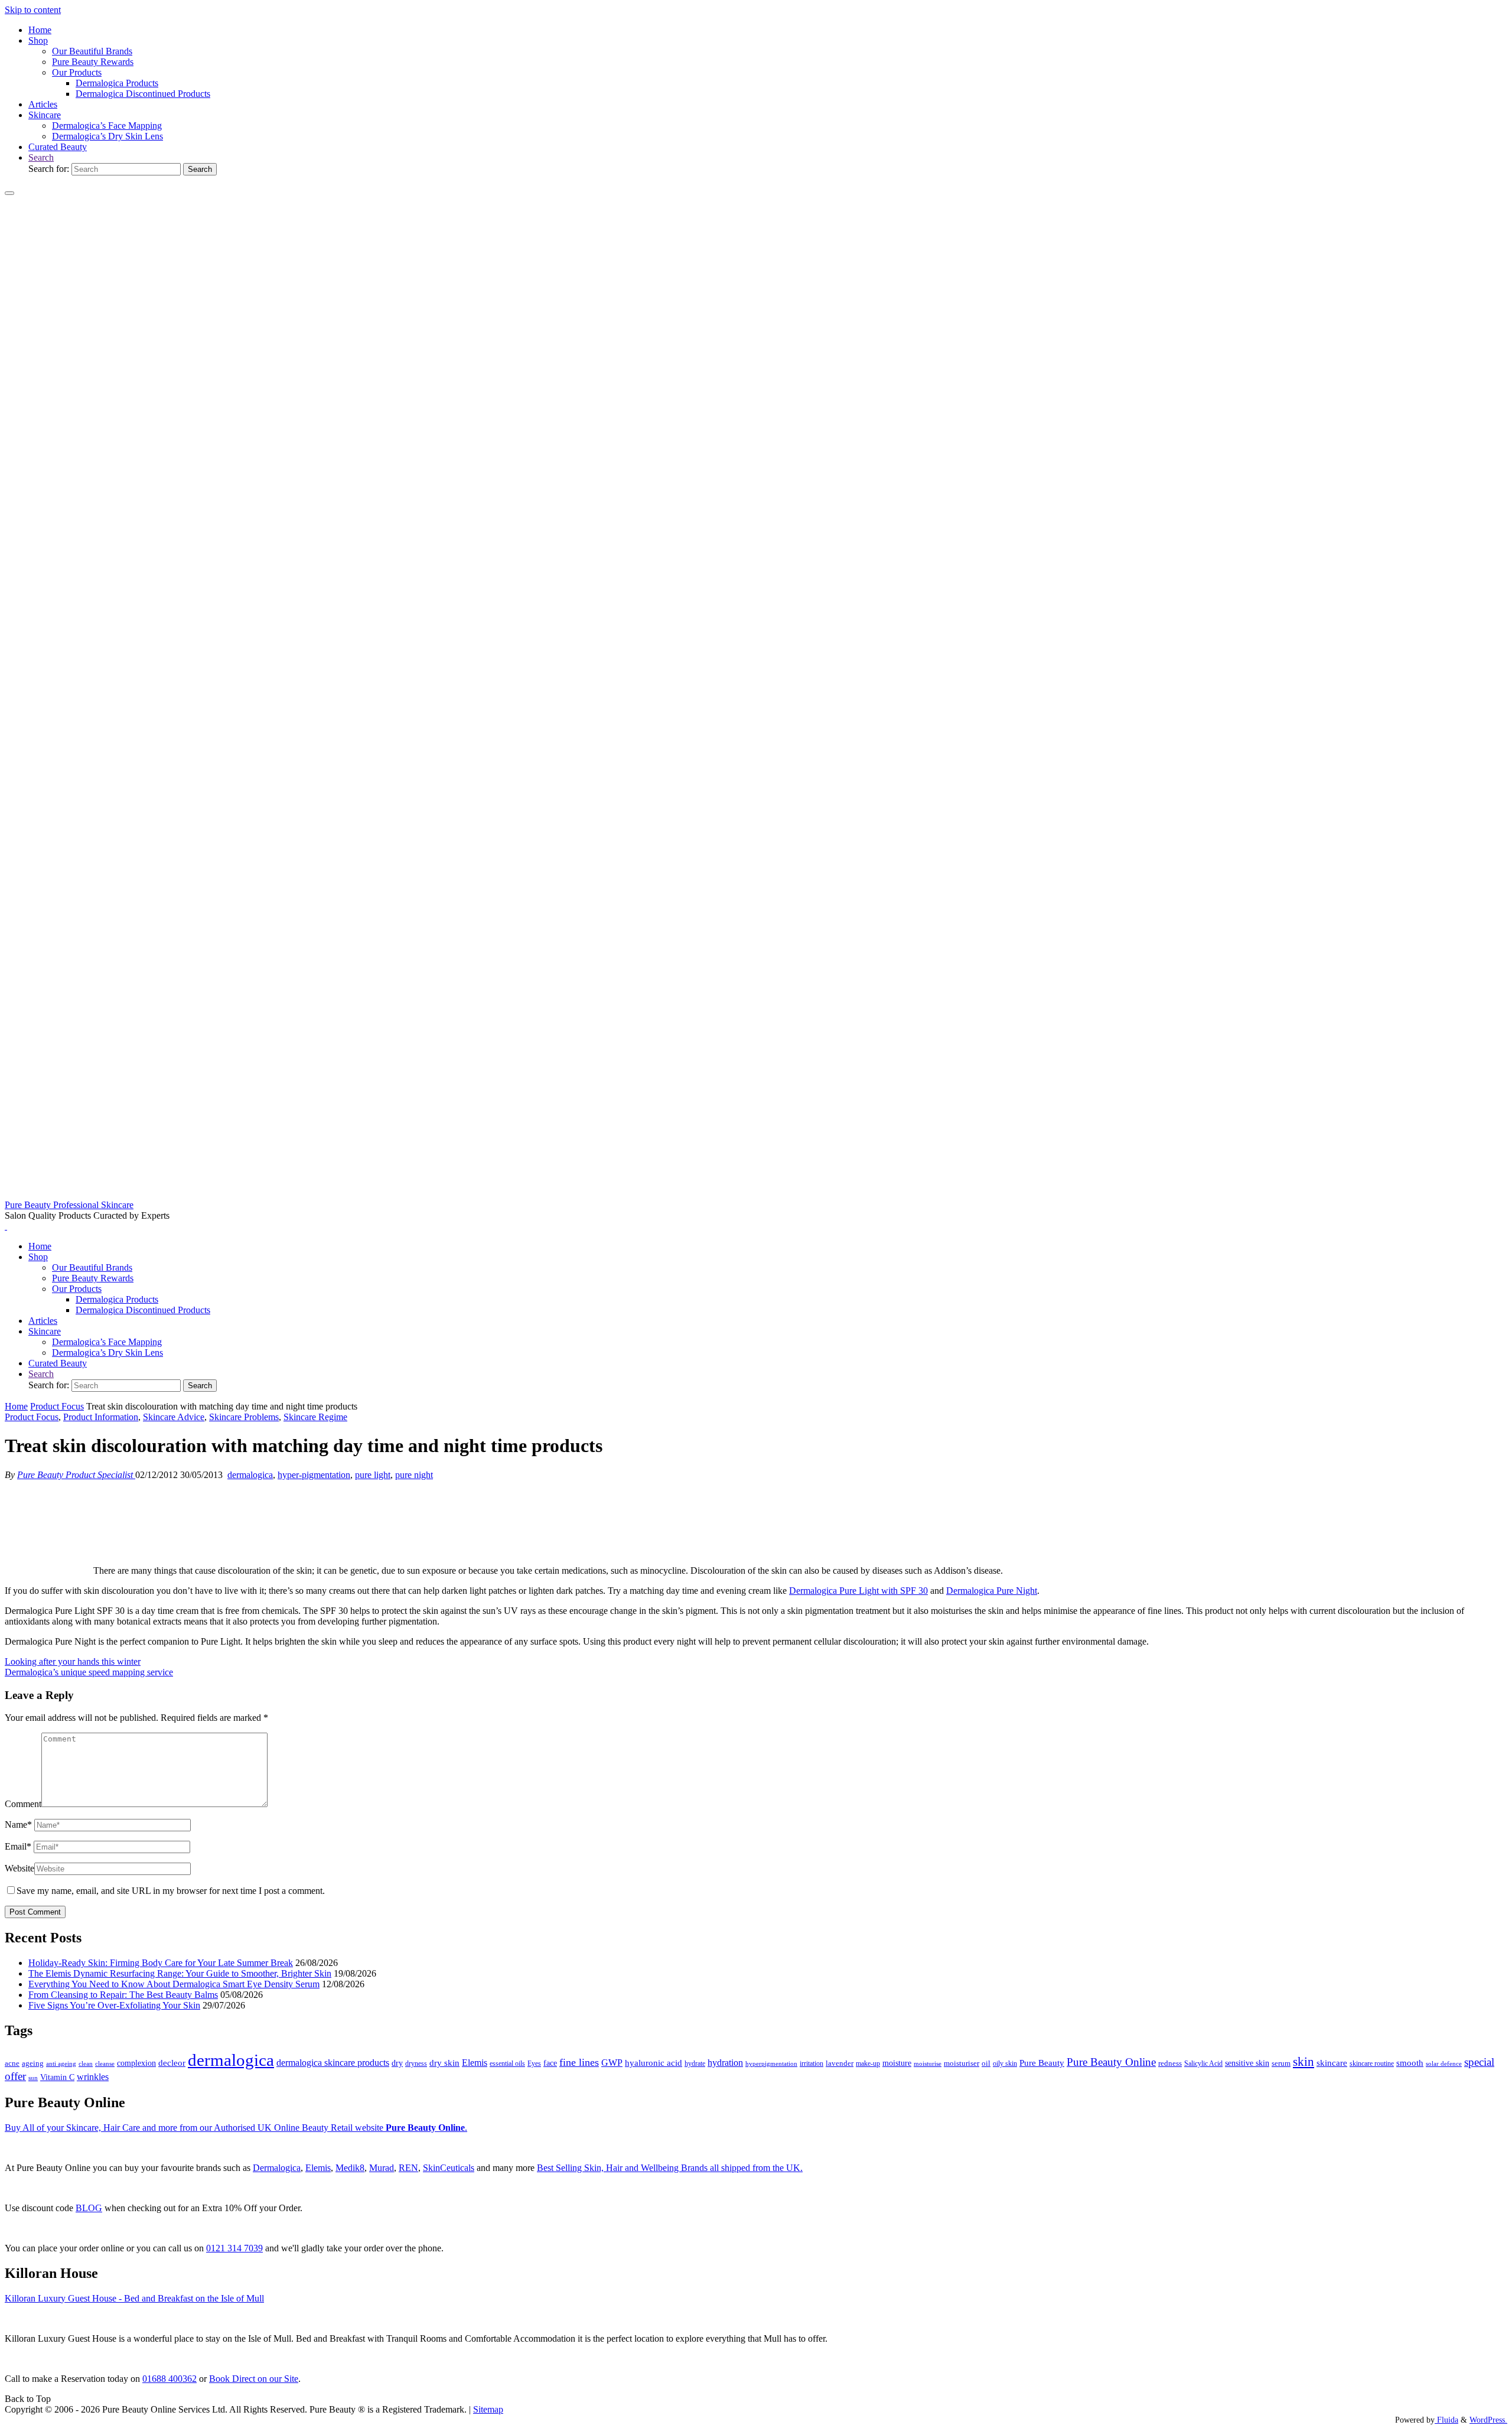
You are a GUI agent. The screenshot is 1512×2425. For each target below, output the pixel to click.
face (550, 2063)
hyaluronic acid (654, 2063)
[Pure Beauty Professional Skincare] (756, 1194)
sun (33, 2078)
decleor (172, 2063)
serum (1281, 2063)
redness (1170, 2063)
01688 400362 (170, 2379)
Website (19, 1868)
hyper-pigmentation (314, 1475)
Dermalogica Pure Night (992, 1591)
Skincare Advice (174, 1417)
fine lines (579, 2062)
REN (408, 2168)
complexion (136, 2063)
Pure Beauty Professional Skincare (69, 1205)
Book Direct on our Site (254, 2379)
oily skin (1005, 2063)
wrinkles (93, 2077)
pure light (373, 1475)
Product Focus (57, 1406)
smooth (1410, 2063)
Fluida (1446, 2420)
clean (86, 2064)
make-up (868, 2063)
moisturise (928, 2063)
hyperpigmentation (771, 2063)
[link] (41, 157)
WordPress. (1488, 2420)
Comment (23, 1804)
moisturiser (962, 2063)
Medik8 (350, 2168)
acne (12, 2063)
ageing (33, 2063)
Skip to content (33, 10)
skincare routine (1372, 2063)
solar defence (1444, 2063)
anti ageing (61, 2063)
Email (18, 1846)
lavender (840, 2063)
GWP (612, 2063)
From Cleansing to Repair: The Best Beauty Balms (123, 1995)
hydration (725, 2063)
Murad (382, 2168)
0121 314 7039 (234, 2248)
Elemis (475, 2063)
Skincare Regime (315, 1417)
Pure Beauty (1042, 2063)
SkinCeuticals (449, 2168)
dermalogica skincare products (333, 2063)
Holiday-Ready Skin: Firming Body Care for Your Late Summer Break (161, 1963)
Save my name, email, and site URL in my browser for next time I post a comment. (171, 1891)
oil (986, 2063)
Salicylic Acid (1203, 2064)
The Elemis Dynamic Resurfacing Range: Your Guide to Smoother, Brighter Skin (180, 1973)
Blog (89, 2208)
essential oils (507, 2063)
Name (18, 1825)
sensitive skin (1247, 2063)
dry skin (444, 2063)
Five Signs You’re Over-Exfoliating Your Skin (114, 2005)
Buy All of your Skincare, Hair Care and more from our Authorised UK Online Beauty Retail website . (236, 2128)
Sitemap (488, 2409)
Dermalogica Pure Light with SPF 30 (858, 1591)
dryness (416, 2063)
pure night (414, 1475)
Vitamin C (57, 2077)
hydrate (695, 2063)
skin (1304, 2062)
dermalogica (250, 1475)
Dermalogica (277, 2168)
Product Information (101, 1417)
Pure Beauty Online (1111, 2062)
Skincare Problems (244, 1417)
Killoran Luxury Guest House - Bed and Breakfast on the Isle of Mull (134, 2298)
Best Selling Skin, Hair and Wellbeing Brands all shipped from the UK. (670, 2168)
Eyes (534, 2063)
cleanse (105, 2063)
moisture (897, 2063)
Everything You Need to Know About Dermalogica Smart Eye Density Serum (174, 1984)
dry (397, 2063)
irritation (812, 2063)
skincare (1332, 2063)
